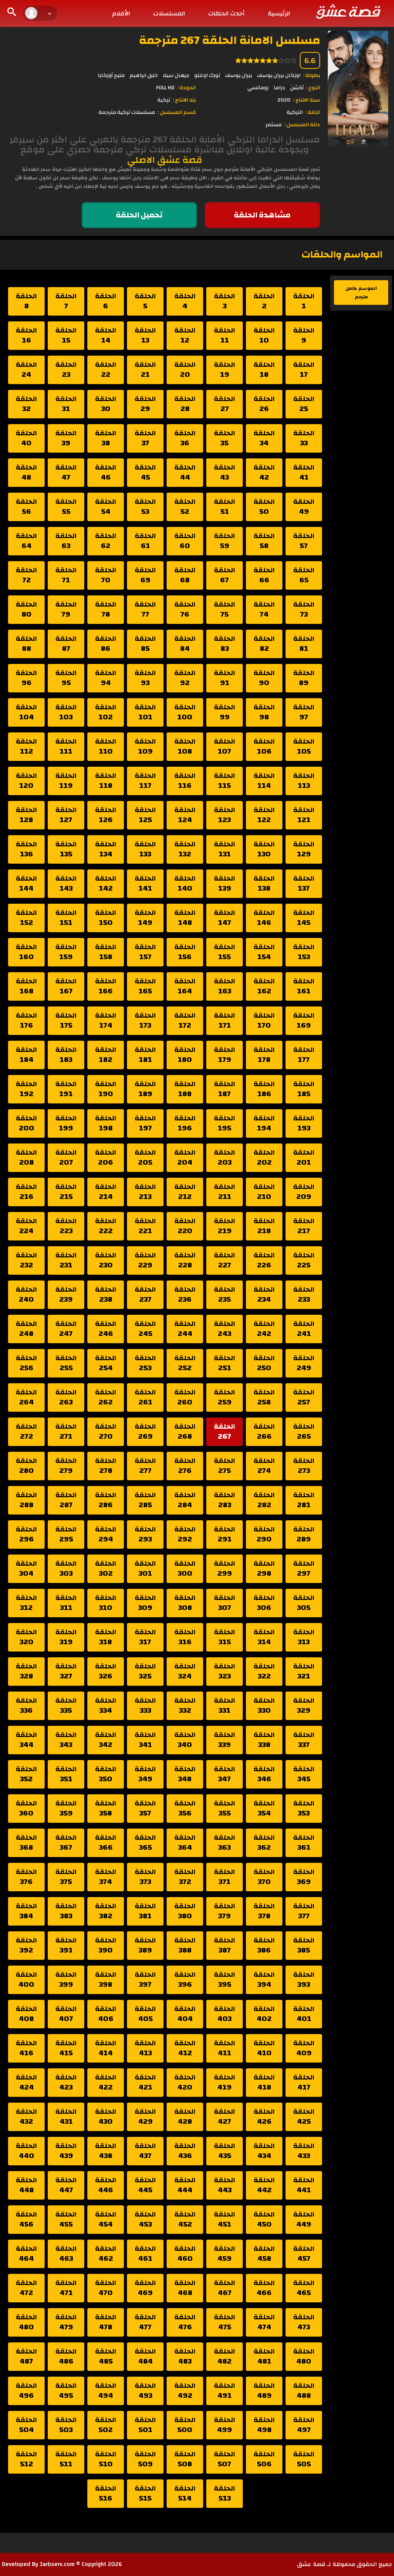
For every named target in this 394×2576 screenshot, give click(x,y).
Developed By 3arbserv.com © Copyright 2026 (62, 2564)
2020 (284, 100)
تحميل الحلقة (139, 215)
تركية (164, 100)
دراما (279, 88)
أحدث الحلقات (226, 13)
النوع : (313, 88)
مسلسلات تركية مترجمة (127, 112)
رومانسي (258, 88)
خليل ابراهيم (144, 75)
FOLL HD (165, 88)
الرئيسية (279, 13)
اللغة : (313, 112)
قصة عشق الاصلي (165, 160)
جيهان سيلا (176, 75)
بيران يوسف (239, 75)
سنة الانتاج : (307, 100)
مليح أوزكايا (111, 75)
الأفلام (121, 13)
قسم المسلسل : (177, 112)
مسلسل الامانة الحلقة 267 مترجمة (230, 40)
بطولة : (312, 75)
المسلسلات (169, 13)
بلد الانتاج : (184, 100)
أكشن (297, 88)
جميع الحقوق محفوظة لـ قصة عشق (345, 2564)
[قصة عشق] (348, 11)
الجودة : (187, 88)
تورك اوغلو (207, 75)
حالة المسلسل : (302, 125)
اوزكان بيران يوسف (279, 75)
